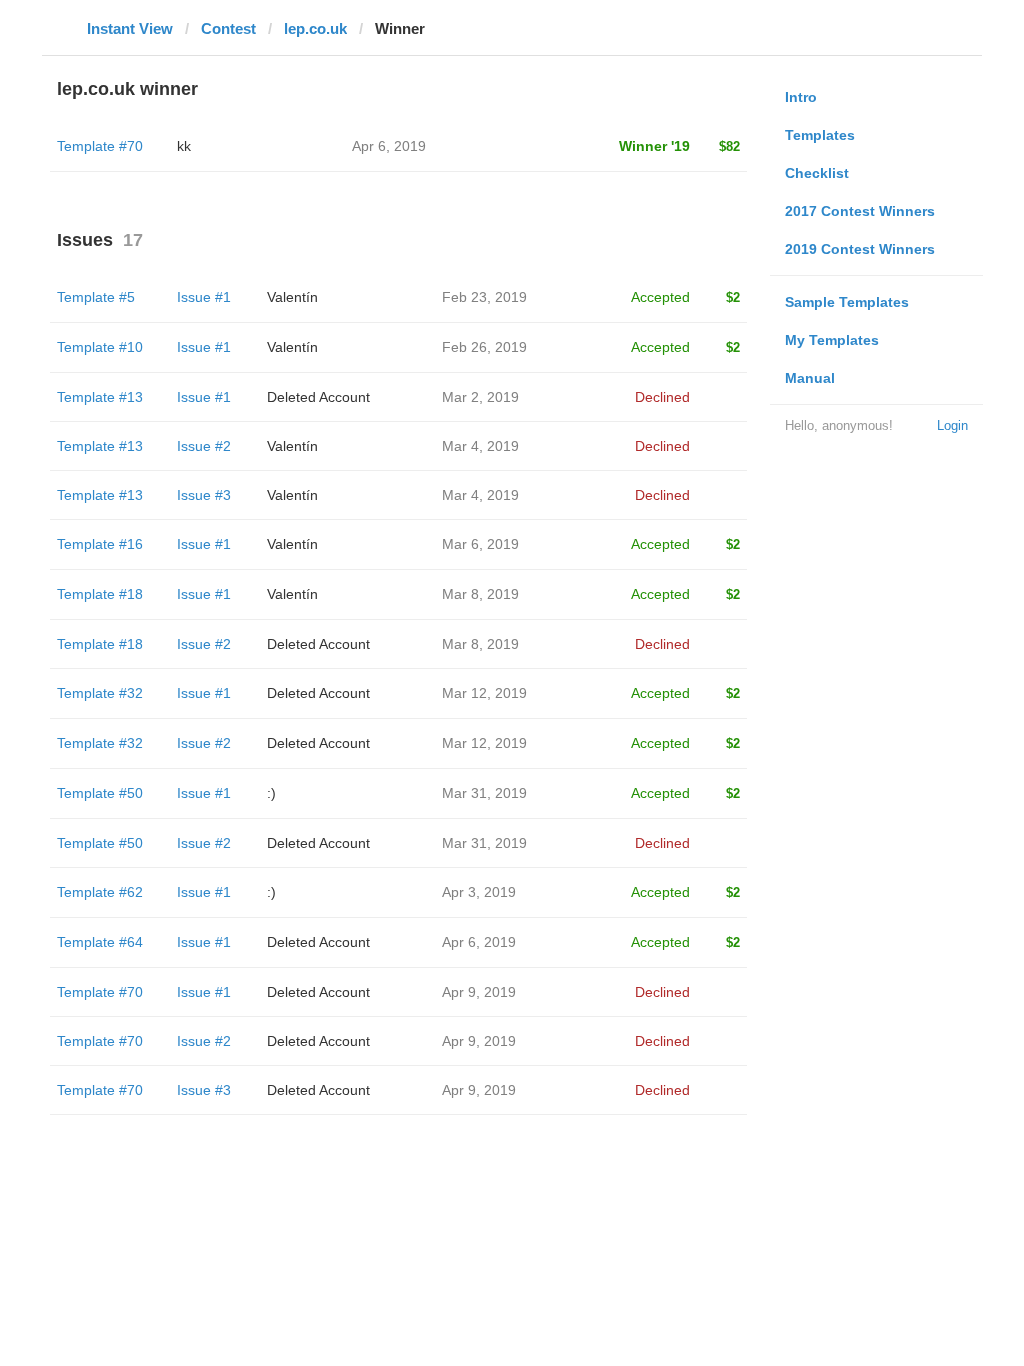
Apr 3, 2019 (479, 892)
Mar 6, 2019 (480, 544)
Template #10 (100, 347)
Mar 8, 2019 (480, 594)
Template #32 (100, 693)
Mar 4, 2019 (480, 446)
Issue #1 (204, 297)
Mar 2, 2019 (480, 397)
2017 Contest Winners (860, 211)
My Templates (832, 340)
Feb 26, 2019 (484, 347)
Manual (810, 378)
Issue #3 (204, 495)
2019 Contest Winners (860, 249)
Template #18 (100, 594)
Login (952, 425)
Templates (820, 135)
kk (184, 146)
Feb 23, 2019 (484, 297)
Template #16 (100, 544)
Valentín (292, 297)
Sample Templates (847, 302)
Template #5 (96, 297)
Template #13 (100, 397)
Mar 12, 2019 (484, 693)
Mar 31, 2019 (484, 793)
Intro (801, 97)
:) (271, 793)
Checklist (817, 173)
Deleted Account (318, 397)
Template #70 (100, 146)
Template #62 (100, 892)
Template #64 (100, 942)
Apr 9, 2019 (479, 992)
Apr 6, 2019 (479, 942)
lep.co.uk (315, 28)
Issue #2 (204, 446)
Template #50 (100, 793)
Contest (228, 28)
